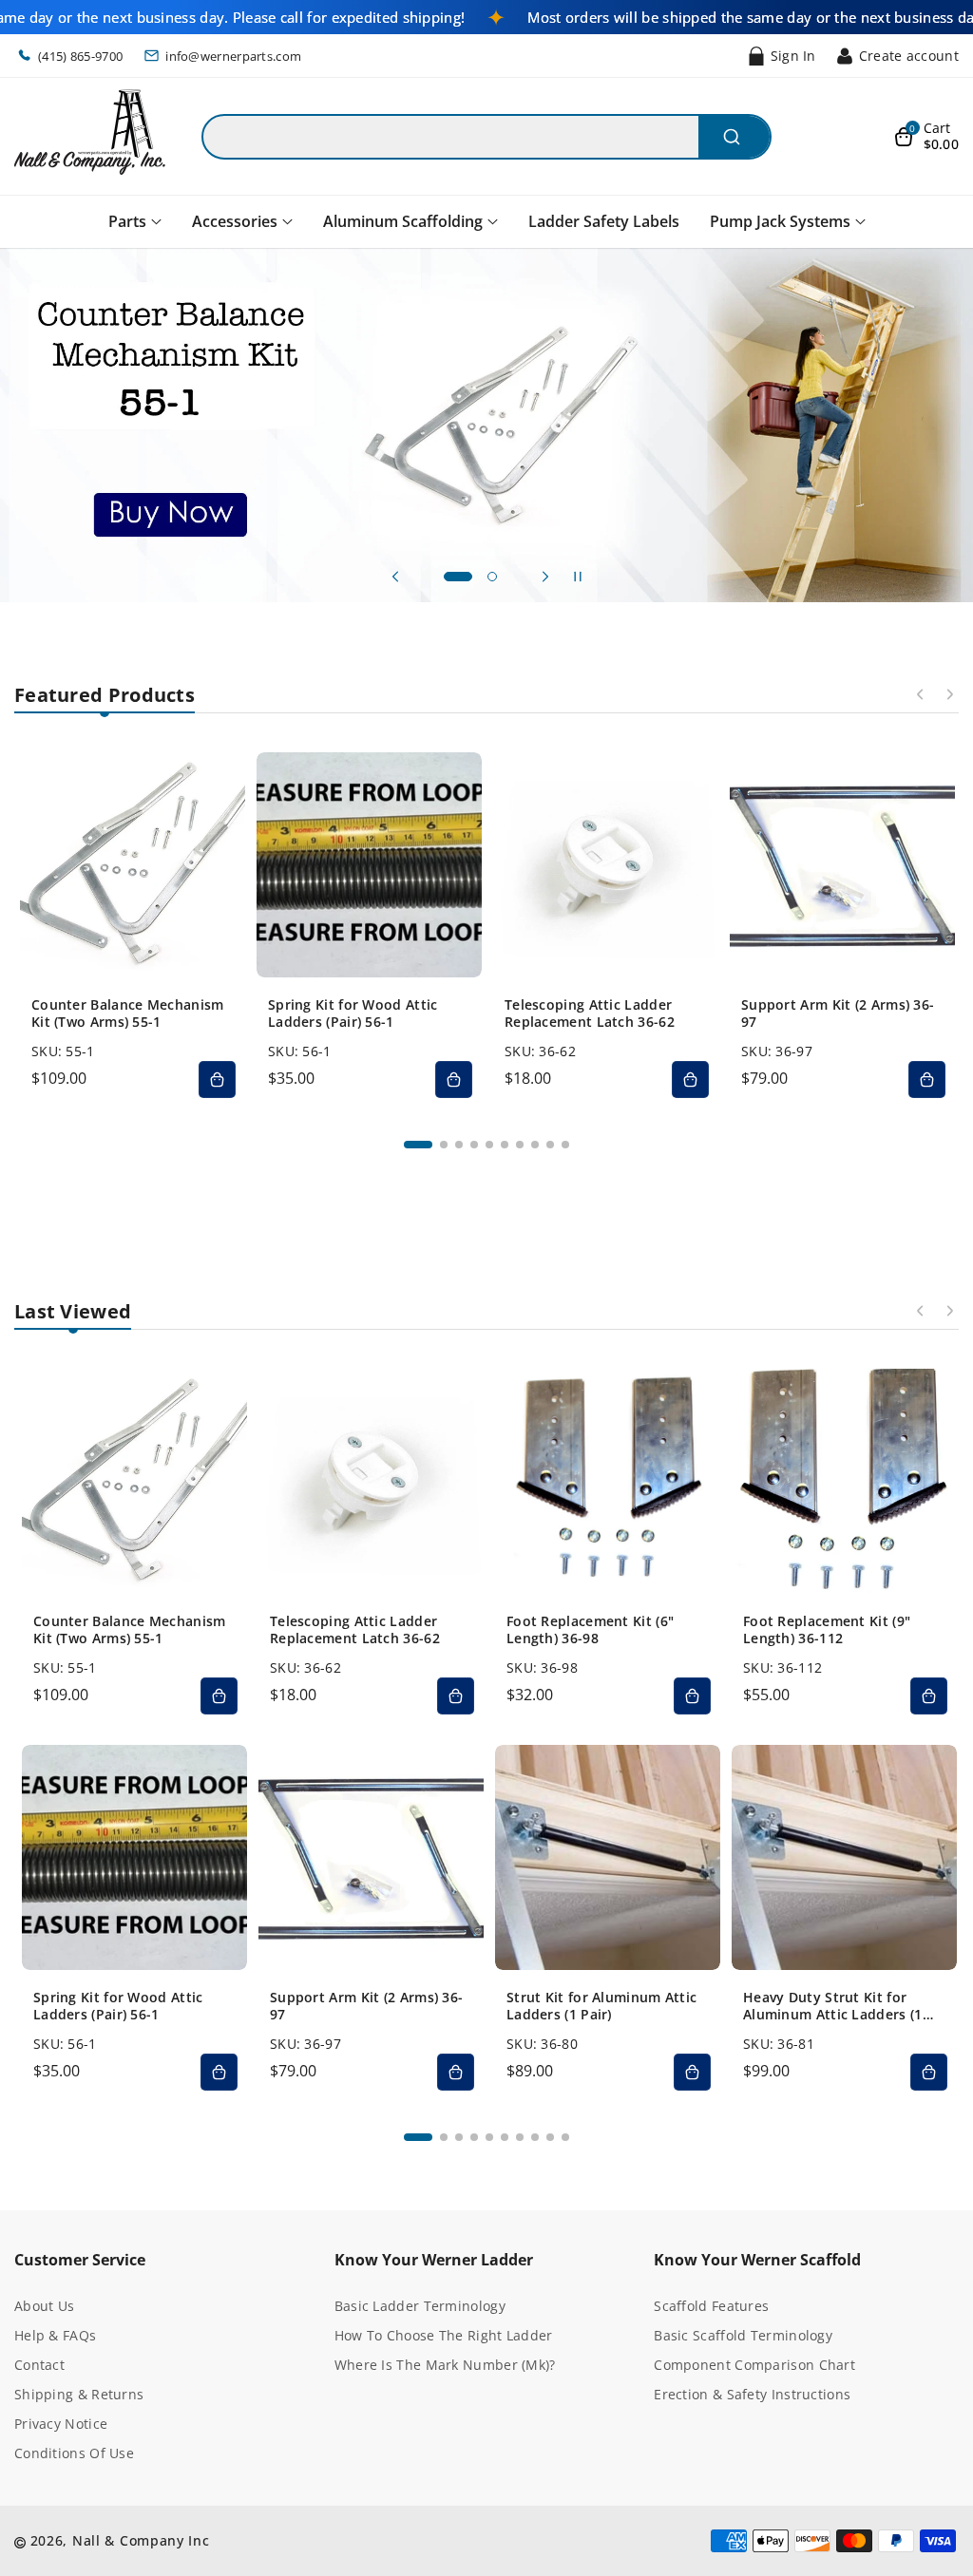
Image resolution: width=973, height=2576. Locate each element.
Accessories (235, 221)
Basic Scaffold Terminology (743, 2335)
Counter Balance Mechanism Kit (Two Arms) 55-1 (128, 1013)
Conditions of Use (74, 2453)
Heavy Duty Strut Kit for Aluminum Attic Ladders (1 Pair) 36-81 (833, 2006)
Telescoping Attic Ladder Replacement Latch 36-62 (590, 1013)
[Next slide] (545, 577)
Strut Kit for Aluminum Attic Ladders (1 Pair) (601, 2006)
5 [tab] (489, 1145)
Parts (127, 221)
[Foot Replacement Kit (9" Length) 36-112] (844, 1481)
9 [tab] (550, 1145)
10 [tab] (565, 1145)
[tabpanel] (133, 930)
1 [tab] (418, 1145)
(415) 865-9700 (80, 56)
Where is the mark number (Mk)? (445, 2365)
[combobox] (486, 137)
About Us (44, 2306)
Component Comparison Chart (754, 2365)
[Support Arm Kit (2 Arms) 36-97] (842, 865)
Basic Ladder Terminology (420, 2306)
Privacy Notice (61, 2424)
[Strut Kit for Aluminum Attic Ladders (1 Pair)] (608, 1857)
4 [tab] (474, 1145)
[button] (926, 137)
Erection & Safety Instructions (752, 2394)
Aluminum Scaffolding (403, 221)
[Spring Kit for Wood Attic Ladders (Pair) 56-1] (369, 865)
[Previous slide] (395, 577)
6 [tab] (505, 1145)
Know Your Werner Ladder (434, 2260)
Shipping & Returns (79, 2394)
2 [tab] (444, 1145)
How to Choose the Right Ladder (444, 2335)
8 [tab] (535, 1145)
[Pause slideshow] (578, 577)
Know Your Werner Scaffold (757, 2260)
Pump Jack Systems (780, 221)
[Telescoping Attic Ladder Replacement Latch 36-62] (606, 865)
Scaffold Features (711, 2306)
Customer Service (80, 2260)
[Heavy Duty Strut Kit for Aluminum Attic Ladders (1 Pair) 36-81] (844, 1857)
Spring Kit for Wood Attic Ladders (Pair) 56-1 (353, 1013)
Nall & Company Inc (141, 2540)
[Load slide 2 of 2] (492, 577)
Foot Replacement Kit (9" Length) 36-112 (827, 1630)
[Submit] (734, 137)
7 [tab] (520, 1145)
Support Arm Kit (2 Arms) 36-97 (838, 1013)
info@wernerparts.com (233, 56)
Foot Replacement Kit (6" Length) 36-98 (590, 1630)
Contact (39, 2365)
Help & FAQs (55, 2335)
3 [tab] (459, 1145)
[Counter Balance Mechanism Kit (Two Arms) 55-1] (133, 865)
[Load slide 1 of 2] (458, 577)
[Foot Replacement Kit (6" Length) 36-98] (608, 1481)
